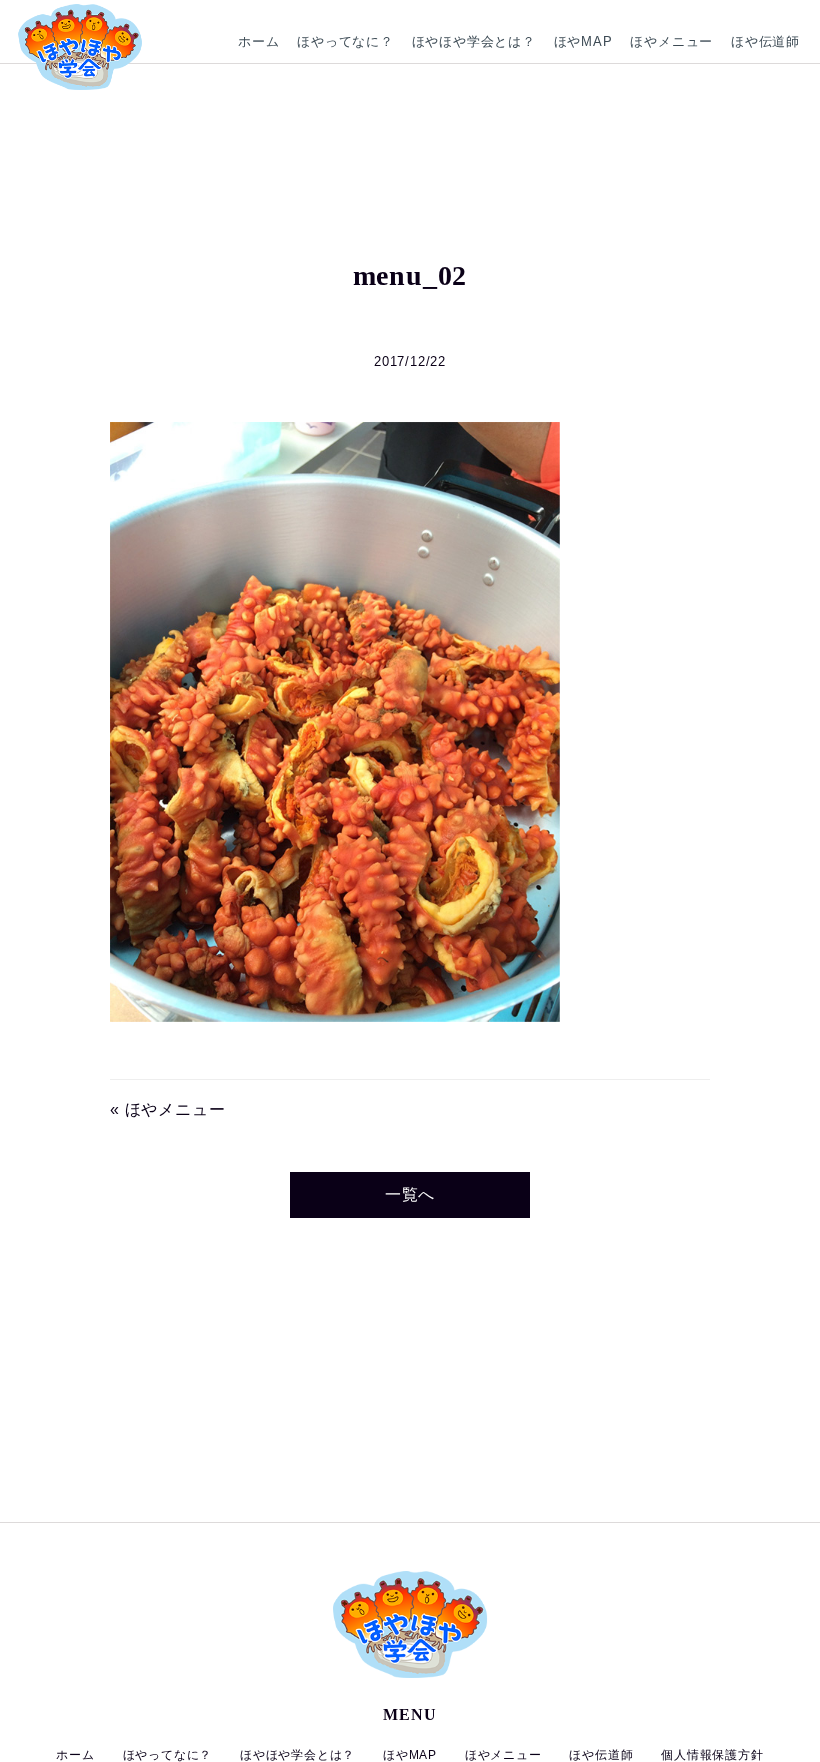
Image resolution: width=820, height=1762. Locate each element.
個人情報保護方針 (712, 1755)
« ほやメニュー (167, 1109)
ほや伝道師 (765, 41)
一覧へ (410, 1194)
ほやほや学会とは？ (474, 41)
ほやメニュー (671, 41)
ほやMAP (583, 41)
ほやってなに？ (345, 41)
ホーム (258, 41)
